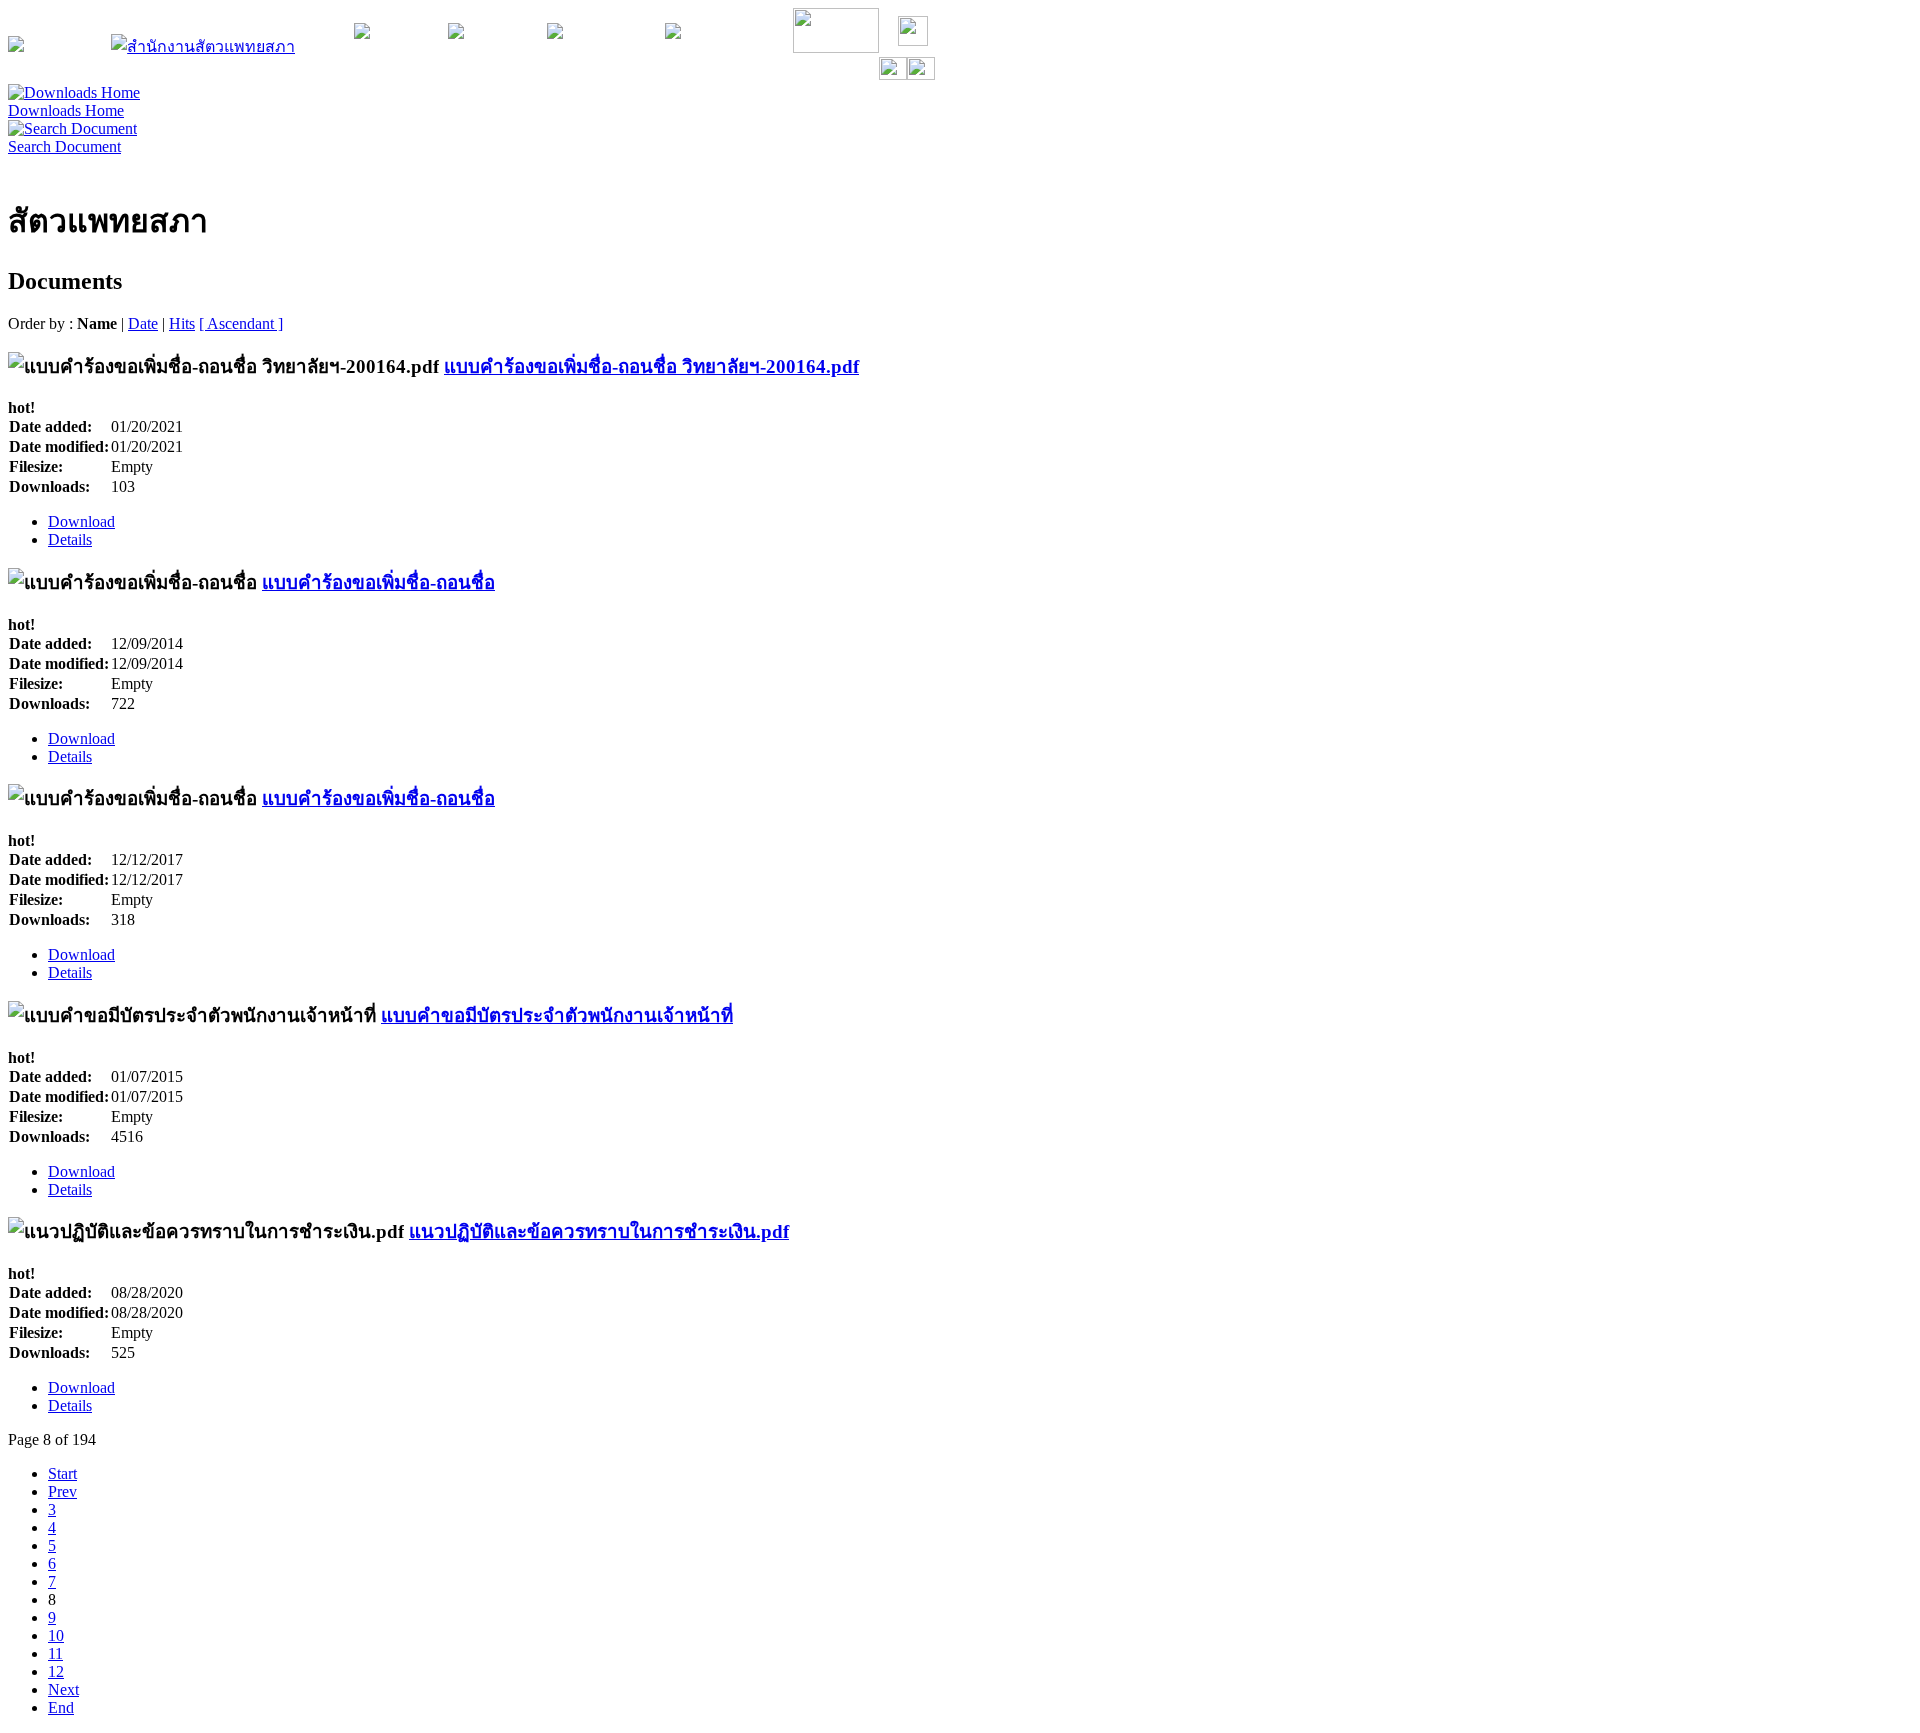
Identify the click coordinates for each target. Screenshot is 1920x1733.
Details (70, 539)
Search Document (64, 146)
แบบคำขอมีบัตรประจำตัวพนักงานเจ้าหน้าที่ (557, 1015)
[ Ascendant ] (241, 323)
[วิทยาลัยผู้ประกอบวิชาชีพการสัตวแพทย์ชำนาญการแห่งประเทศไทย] (673, 33)
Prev (62, 1491)
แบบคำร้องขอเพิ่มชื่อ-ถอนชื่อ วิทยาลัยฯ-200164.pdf (651, 366)
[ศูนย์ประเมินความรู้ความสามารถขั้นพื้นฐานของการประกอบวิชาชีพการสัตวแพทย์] (456, 33)
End (61, 1707)
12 (56, 1671)
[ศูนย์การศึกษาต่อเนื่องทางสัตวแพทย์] (362, 33)
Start (62, 1473)
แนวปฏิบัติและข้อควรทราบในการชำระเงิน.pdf (599, 1231)
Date (143, 323)
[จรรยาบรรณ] (836, 47)
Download (81, 521)
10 (56, 1635)
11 (55, 1653)
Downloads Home (66, 110)
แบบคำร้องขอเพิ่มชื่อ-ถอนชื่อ (378, 582)
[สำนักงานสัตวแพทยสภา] (203, 46)
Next (63, 1689)
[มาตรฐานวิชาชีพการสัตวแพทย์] (555, 33)
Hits (182, 323)
